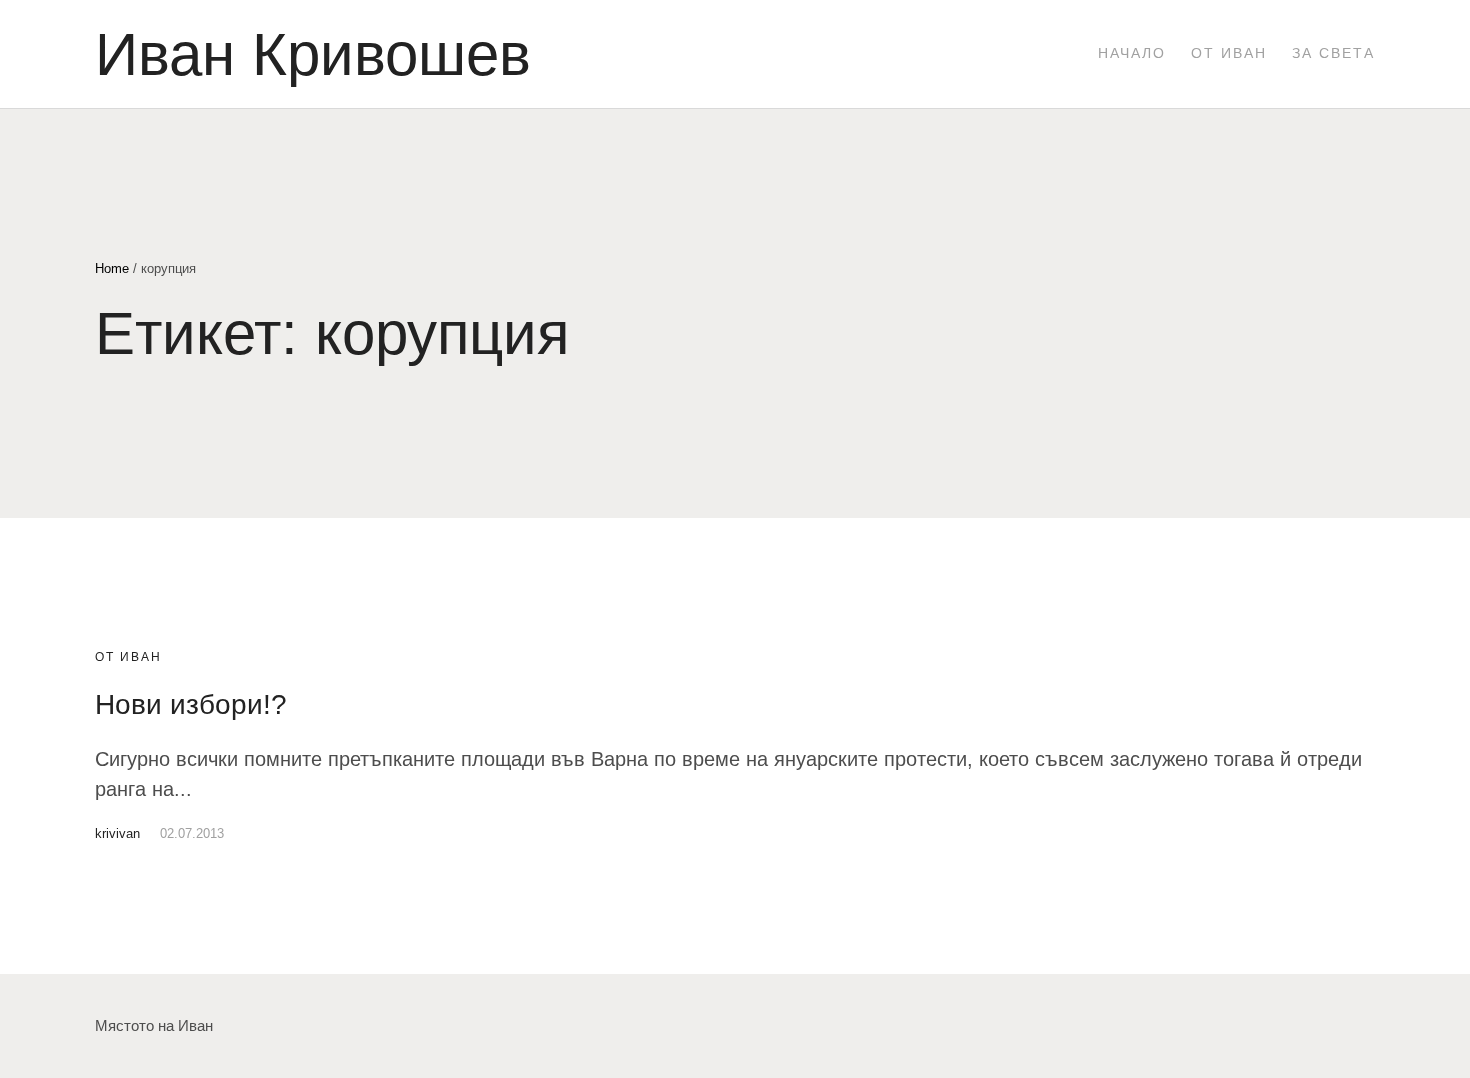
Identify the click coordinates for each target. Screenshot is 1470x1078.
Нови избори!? (191, 704)
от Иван (128, 657)
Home (112, 268)
